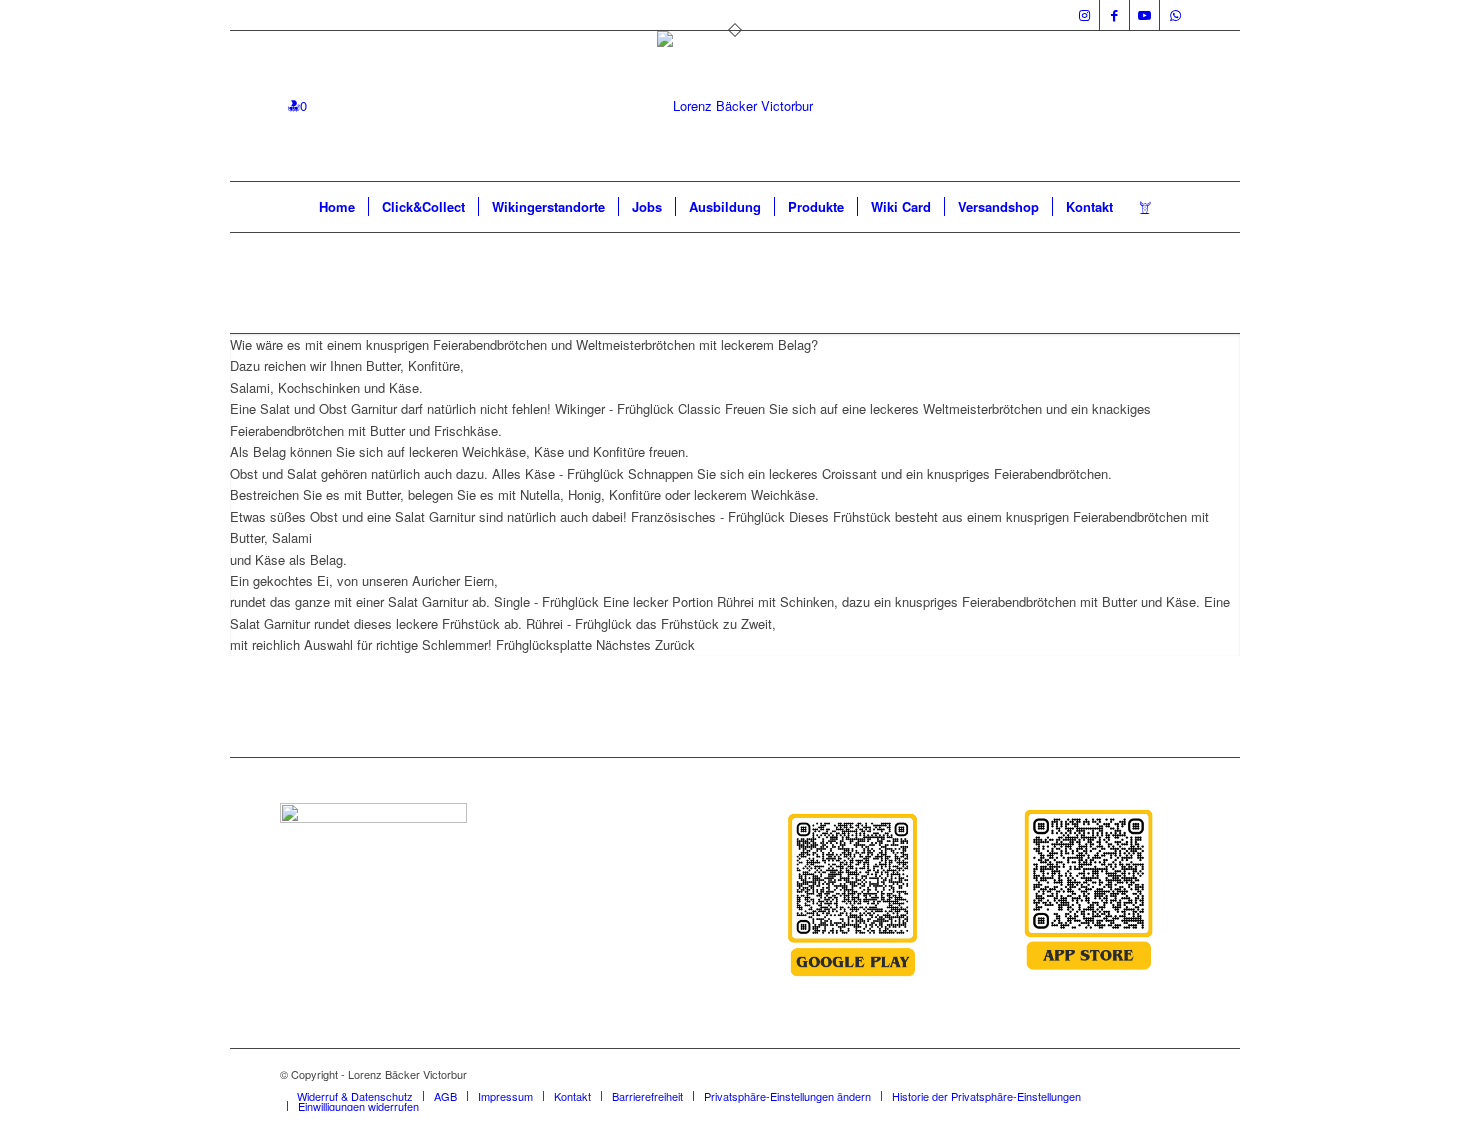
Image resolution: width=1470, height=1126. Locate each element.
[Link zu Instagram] (1084, 15)
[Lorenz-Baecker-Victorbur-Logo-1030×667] (735, 106)
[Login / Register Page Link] (1145, 207)
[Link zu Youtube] (1144, 15)
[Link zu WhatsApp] (1175, 15)
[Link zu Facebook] (1114, 15)
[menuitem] (337, 207)
